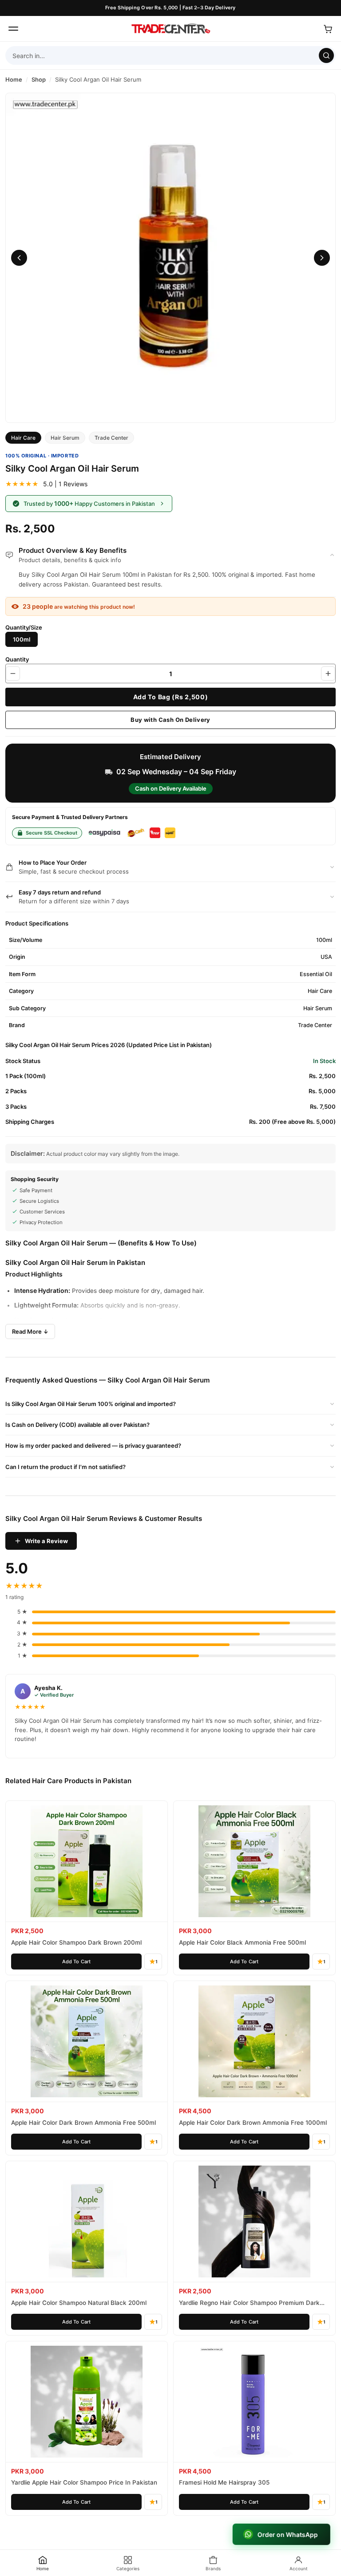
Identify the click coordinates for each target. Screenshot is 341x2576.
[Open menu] (13, 29)
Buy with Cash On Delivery (170, 720)
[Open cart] (328, 29)
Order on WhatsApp (288, 2535)
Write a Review (46, 1541)
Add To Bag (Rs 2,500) (171, 697)
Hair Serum (65, 438)
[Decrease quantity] (13, 674)
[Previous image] (19, 258)
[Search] (326, 55)
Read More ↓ (30, 1331)
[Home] (170, 29)
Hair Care (23, 438)
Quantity (17, 659)
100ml (22, 639)
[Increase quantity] (328, 674)
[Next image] (322, 258)
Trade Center (111, 438)
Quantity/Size (24, 627)
